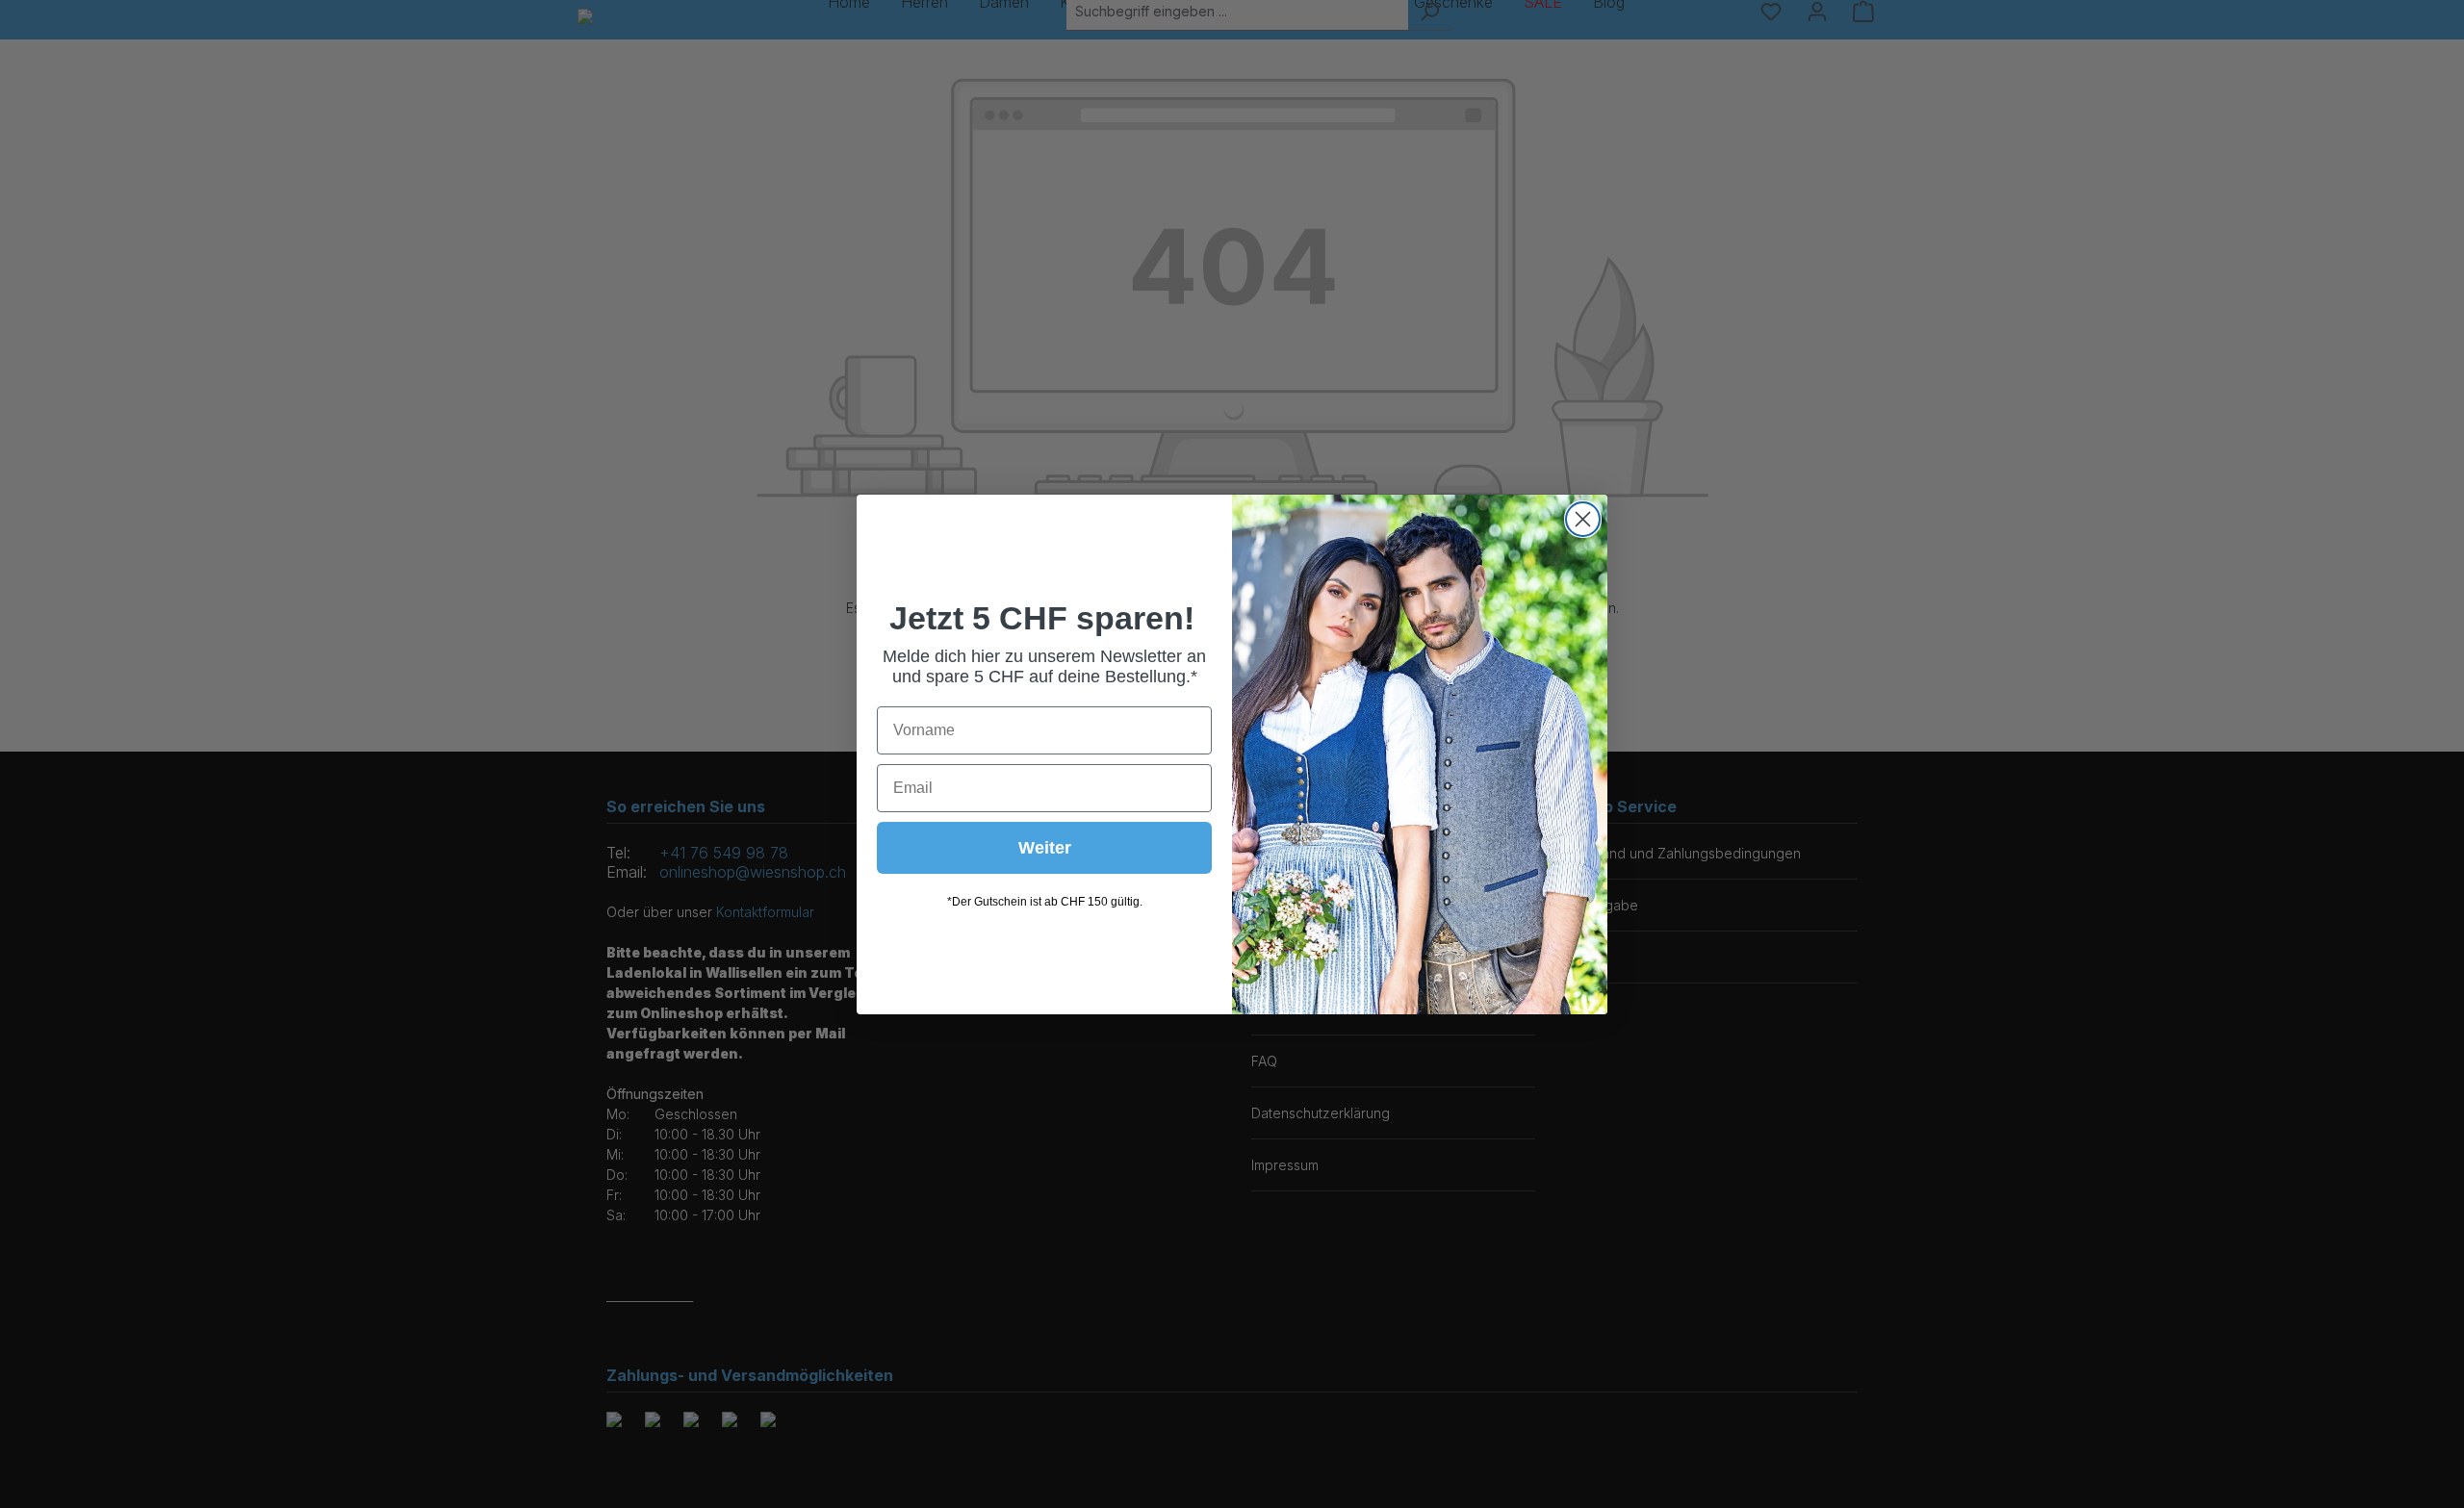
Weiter (1045, 848)
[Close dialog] (1583, 519)
